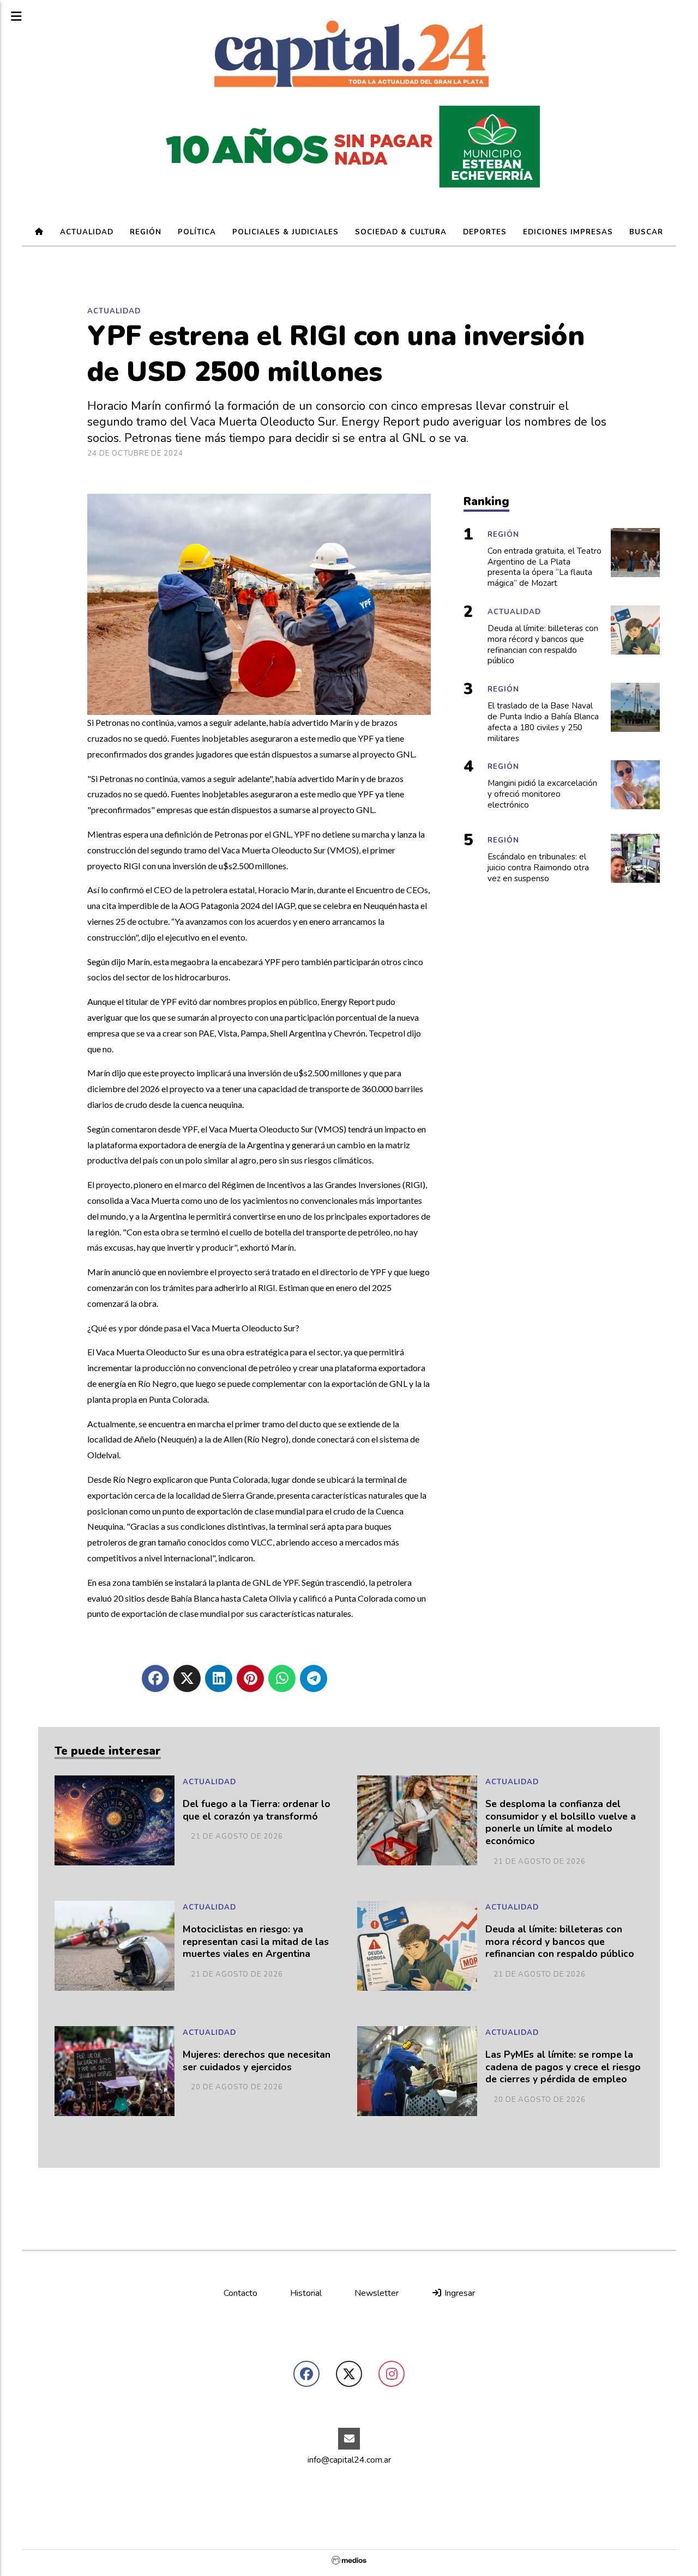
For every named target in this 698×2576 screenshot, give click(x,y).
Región (146, 232)
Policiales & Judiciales (285, 232)
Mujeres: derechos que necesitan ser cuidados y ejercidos (257, 2061)
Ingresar (459, 2293)
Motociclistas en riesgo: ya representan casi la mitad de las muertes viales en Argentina (256, 1942)
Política (197, 232)
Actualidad (87, 232)
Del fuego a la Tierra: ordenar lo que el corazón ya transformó (257, 1810)
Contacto (240, 2293)
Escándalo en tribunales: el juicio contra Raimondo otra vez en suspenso (538, 868)
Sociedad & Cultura (401, 232)
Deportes (485, 232)
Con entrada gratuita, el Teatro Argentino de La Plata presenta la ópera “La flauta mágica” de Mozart (544, 567)
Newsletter (377, 2293)
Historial (306, 2293)
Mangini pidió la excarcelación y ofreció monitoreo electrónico (542, 794)
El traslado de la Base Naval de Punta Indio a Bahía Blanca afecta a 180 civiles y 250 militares (543, 722)
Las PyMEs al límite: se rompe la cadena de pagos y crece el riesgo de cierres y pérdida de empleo (563, 2067)
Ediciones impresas (568, 232)
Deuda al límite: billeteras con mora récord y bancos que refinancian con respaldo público (560, 1942)
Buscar (646, 232)
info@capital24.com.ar (349, 2460)
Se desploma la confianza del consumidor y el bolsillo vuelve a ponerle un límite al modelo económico (561, 1823)
